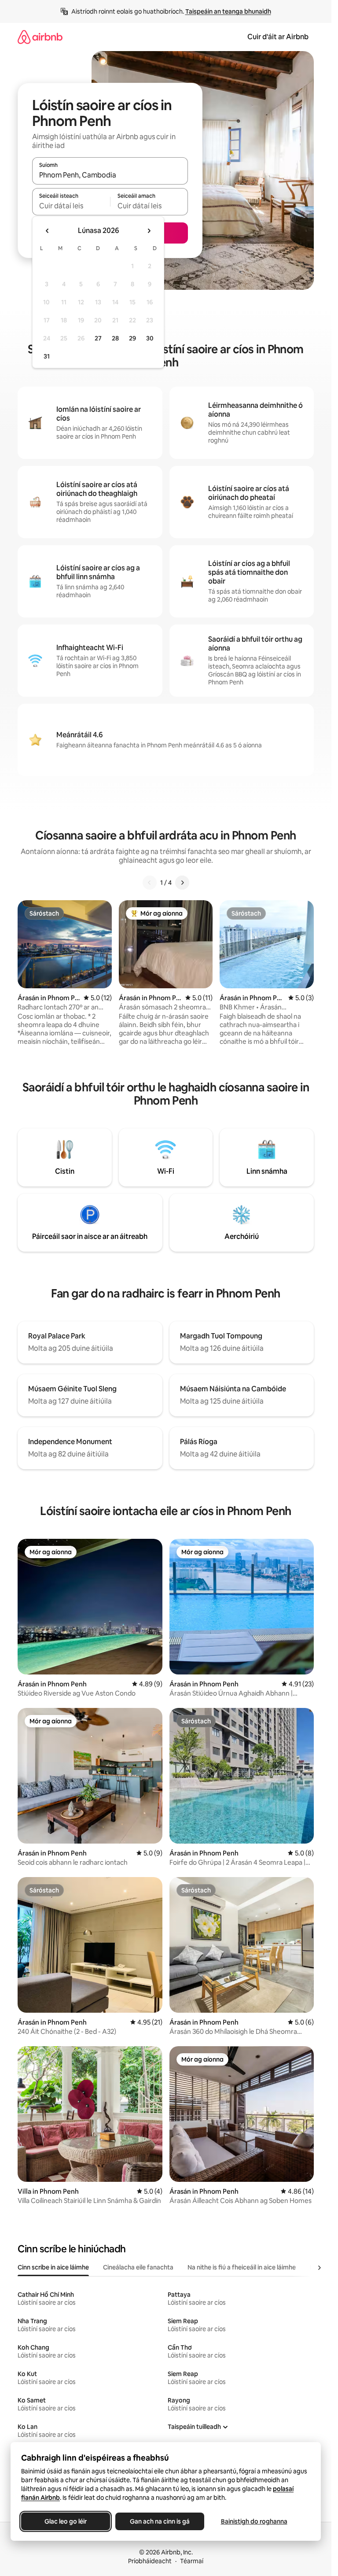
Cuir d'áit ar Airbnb (278, 37)
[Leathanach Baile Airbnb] (40, 37)
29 (132, 338)
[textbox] (71, 206)
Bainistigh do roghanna (254, 2521)
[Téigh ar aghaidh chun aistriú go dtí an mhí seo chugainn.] (149, 231)
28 (115, 338)
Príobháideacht (150, 2561)
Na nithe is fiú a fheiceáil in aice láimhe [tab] (242, 2267)
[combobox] (110, 175)
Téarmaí (192, 2561)
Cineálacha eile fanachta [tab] (138, 2267)
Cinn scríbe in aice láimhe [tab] (53, 2267)
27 (98, 338)
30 (150, 338)
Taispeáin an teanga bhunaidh (228, 11)
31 (47, 356)
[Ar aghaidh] (182, 883)
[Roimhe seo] (150, 883)
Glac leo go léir (66, 2521)
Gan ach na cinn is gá (160, 2521)
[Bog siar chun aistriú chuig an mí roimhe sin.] (48, 231)
